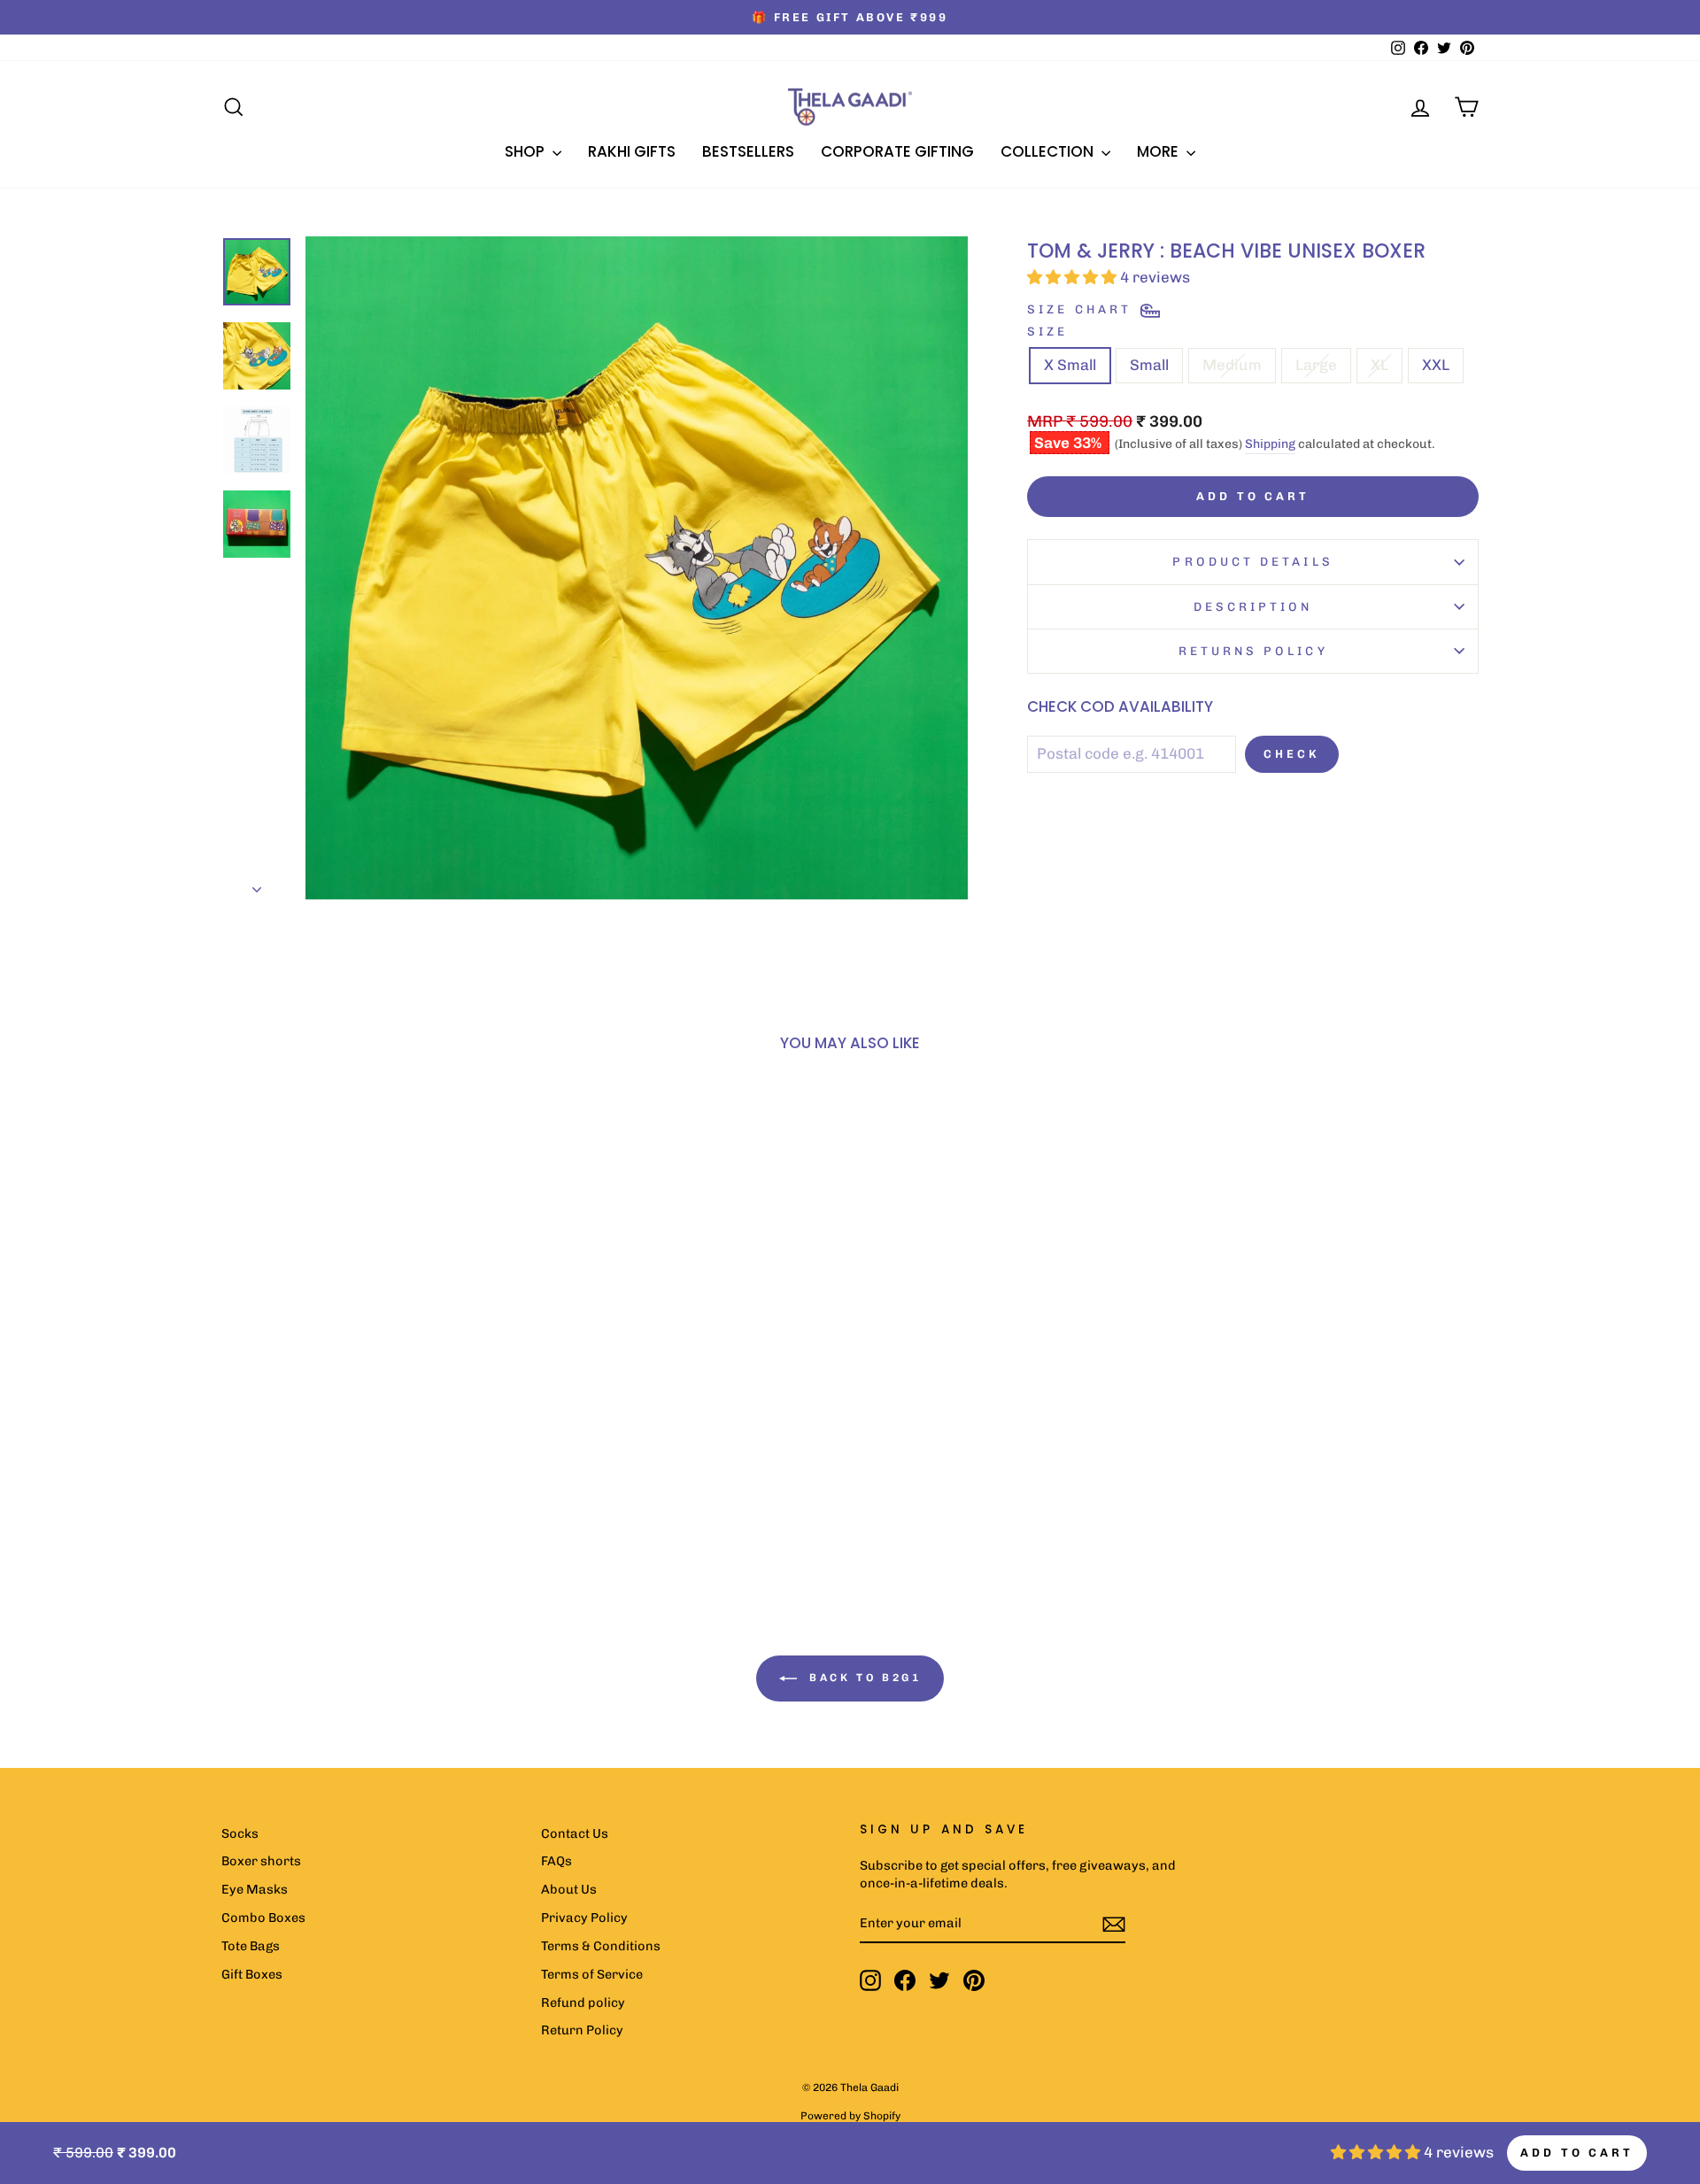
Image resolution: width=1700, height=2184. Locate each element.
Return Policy (582, 2030)
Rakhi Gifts (632, 151)
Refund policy (583, 2003)
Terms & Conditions (601, 1946)
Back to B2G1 (863, 1678)
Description (1253, 606)
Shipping (1270, 444)
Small (1149, 365)
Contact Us (575, 1833)
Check (1292, 754)
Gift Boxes (252, 1974)
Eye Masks (255, 1889)
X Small (1070, 365)
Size (1047, 331)
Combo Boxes (263, 1918)
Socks (240, 1833)
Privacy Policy (584, 1918)
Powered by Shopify (850, 2116)
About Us (569, 1889)
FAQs (556, 1861)
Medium (1232, 365)
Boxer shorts (261, 1861)
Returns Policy (1253, 651)
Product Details (1252, 561)
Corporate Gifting (897, 151)
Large (1316, 365)
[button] (336, 1445)
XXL (1436, 365)
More (1159, 151)
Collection (1049, 151)
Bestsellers (748, 151)
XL (1379, 365)
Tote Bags (251, 1946)
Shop (526, 151)
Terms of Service (592, 1974)
